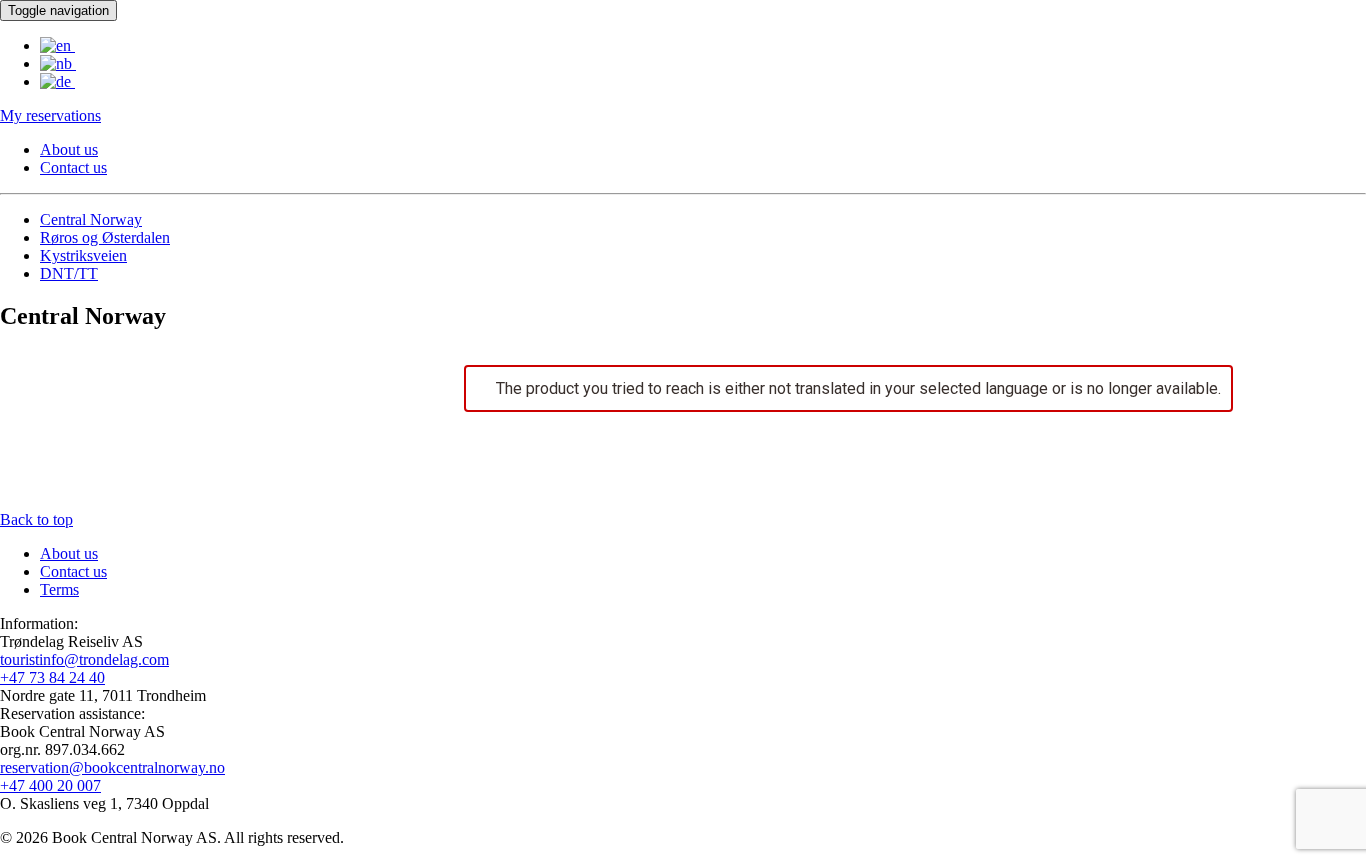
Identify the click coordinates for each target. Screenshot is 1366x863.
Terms (59, 589)
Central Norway (91, 219)
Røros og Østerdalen (105, 237)
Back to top (36, 519)
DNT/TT (69, 273)
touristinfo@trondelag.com (84, 659)
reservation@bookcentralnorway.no (112, 767)
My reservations (50, 115)
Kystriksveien (83, 255)
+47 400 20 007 (50, 785)
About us (69, 149)
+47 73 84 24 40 (52, 677)
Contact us (73, 167)
